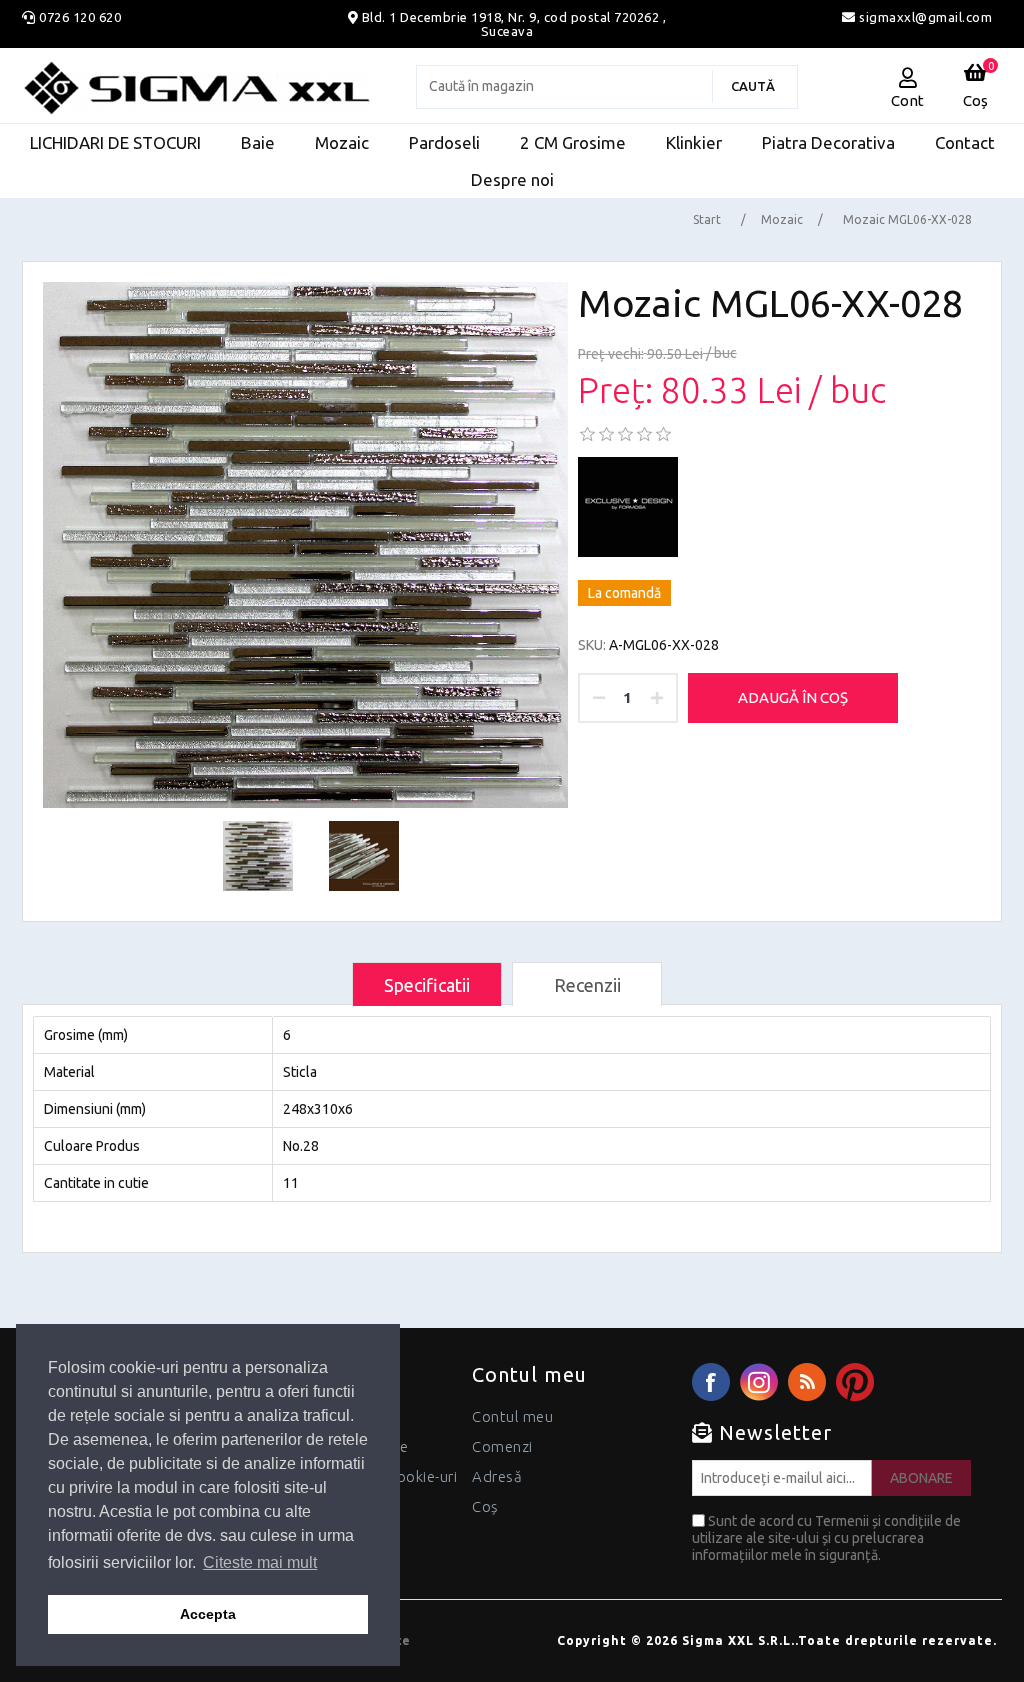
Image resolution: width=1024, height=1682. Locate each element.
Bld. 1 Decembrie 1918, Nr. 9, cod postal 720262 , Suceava (514, 24)
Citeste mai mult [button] (260, 1562)
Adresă (497, 1476)
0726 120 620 (80, 17)
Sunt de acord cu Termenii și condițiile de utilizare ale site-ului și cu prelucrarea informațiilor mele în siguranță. (826, 1538)
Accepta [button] (208, 1614)
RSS (807, 1382)
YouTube (855, 1382)
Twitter (759, 1382)
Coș (485, 1506)
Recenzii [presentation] (587, 985)
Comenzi (502, 1446)
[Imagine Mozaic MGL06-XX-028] (306, 545)
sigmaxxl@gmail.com (924, 17)
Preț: (615, 391)
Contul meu (512, 1416)
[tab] (427, 984)
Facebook (711, 1382)
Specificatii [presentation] (427, 985)
